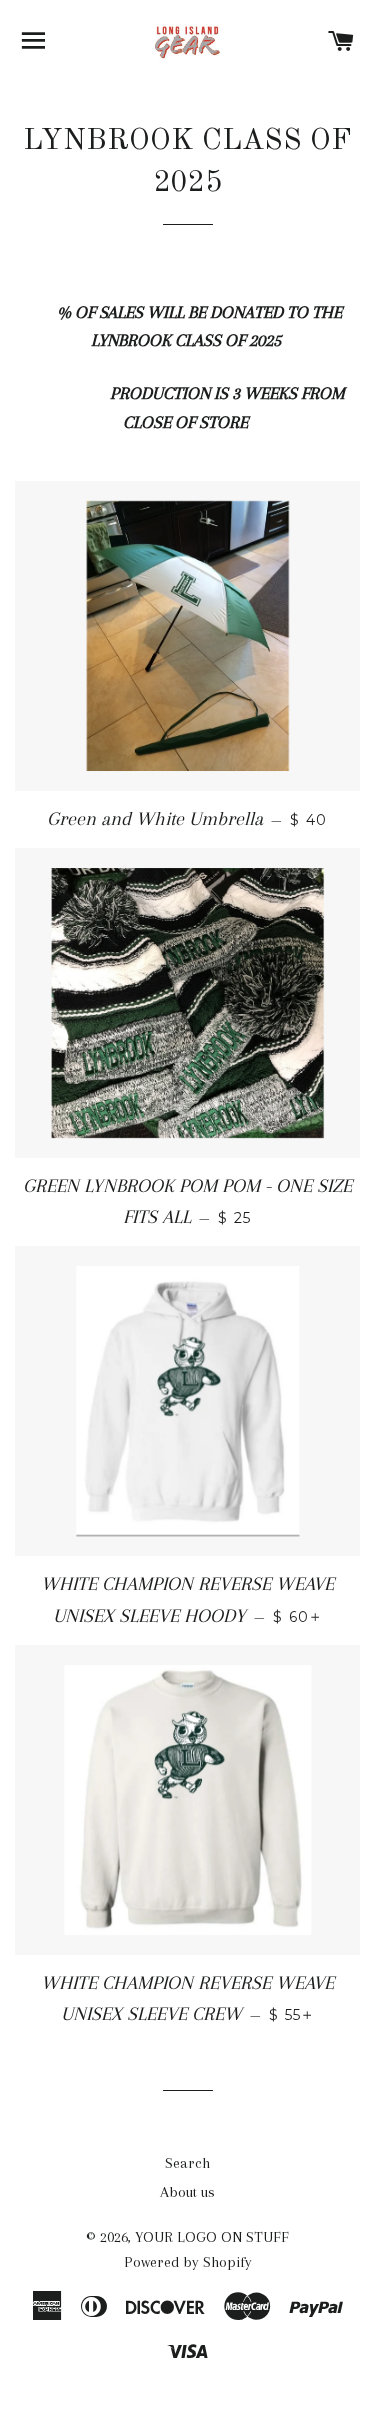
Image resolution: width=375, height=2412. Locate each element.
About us (187, 2192)
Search (187, 2163)
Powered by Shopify (188, 2262)
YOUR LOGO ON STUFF (212, 2237)
